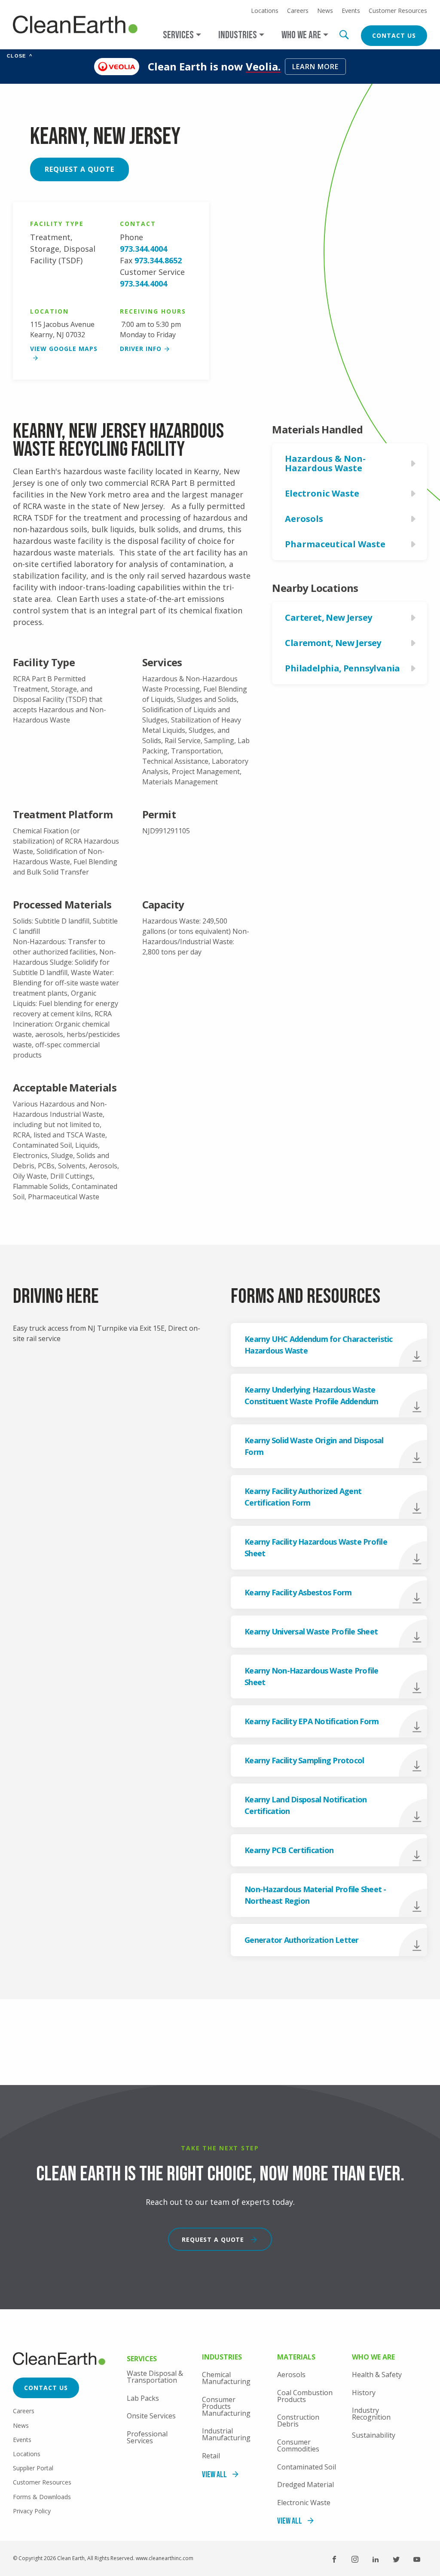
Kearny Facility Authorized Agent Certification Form (303, 1497)
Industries (222, 2358)
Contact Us (394, 35)
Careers (298, 11)
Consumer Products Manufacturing (226, 2406)
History (364, 2393)
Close (20, 56)
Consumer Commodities (298, 2445)
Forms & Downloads (42, 2497)
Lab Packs (143, 2398)
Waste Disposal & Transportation (155, 2377)
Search (344, 35)
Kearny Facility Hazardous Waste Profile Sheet (316, 1547)
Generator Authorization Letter (302, 1940)
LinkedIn (376, 2559)
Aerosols (291, 2375)
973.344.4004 (144, 249)
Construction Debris (298, 2421)
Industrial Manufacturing (226, 2434)
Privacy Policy (32, 2511)
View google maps (64, 349)
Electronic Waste (304, 2503)
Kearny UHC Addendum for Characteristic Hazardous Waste (319, 1345)
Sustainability (374, 2435)
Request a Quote (79, 169)
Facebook (334, 2559)
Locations (265, 11)
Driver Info (141, 349)
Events (351, 11)
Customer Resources (398, 11)
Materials (296, 2358)
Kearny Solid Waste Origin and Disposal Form (314, 1446)
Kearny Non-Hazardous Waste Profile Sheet (312, 1676)
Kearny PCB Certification (289, 1850)
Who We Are (373, 2358)
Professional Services (147, 2437)
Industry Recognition (371, 2414)
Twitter (396, 2559)
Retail (211, 2456)
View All (214, 2475)
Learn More (315, 67)
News (325, 11)
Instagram (355, 2559)
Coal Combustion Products (305, 2396)
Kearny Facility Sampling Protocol (304, 1760)
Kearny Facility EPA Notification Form (312, 1721)
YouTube (417, 2559)
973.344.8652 (158, 260)
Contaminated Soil (307, 2467)
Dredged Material (306, 2485)
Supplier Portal (33, 2468)
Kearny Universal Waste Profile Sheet (311, 1631)
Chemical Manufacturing (226, 2378)
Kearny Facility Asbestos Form (298, 1592)
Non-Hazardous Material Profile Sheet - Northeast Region (315, 1895)
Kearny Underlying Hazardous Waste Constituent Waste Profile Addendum (312, 1395)
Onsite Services (151, 2416)
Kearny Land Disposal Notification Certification (306, 1805)
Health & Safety (377, 2375)
